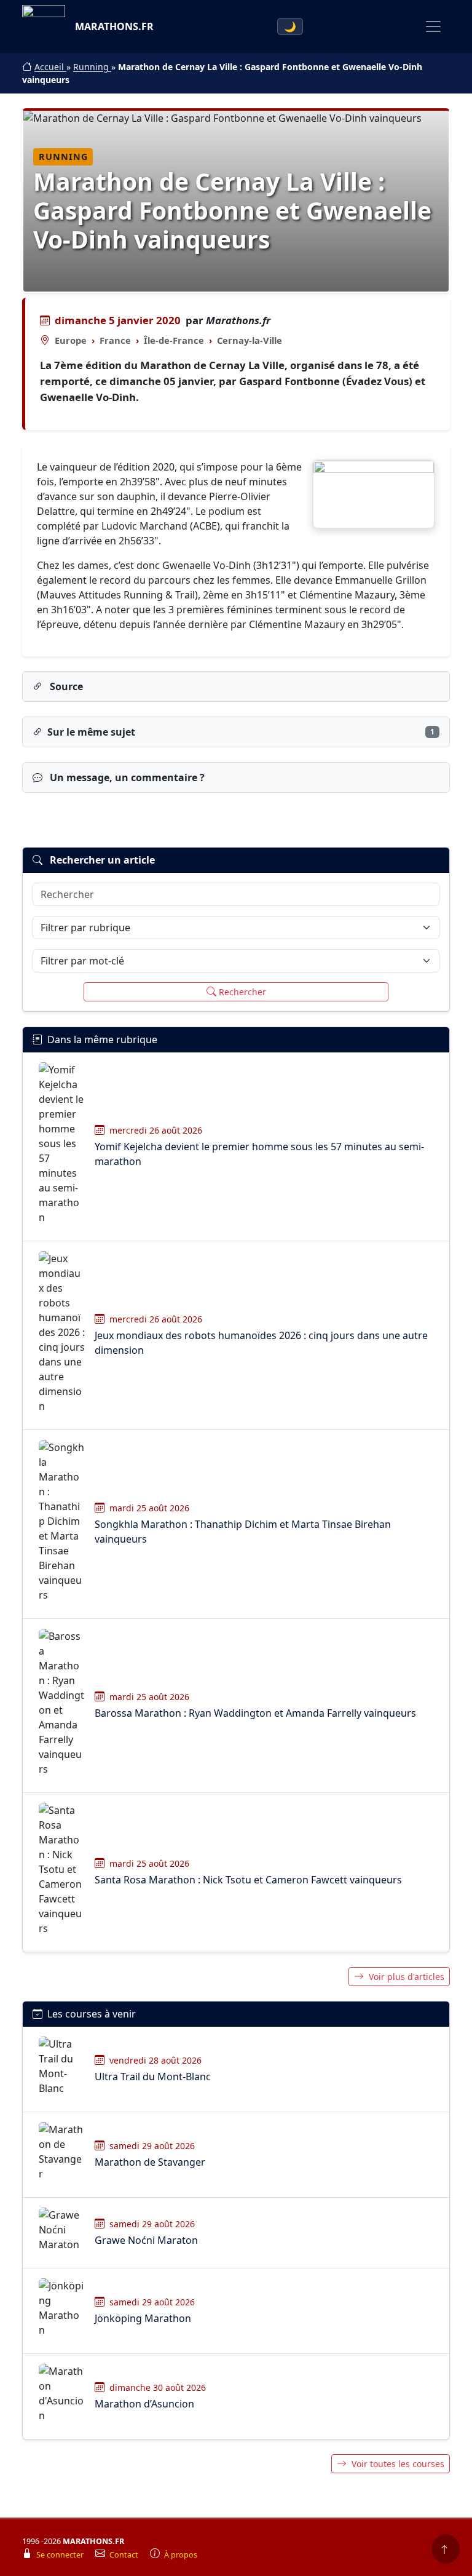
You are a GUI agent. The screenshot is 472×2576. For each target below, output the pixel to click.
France (115, 340)
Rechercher (242, 992)
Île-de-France (174, 340)
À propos (181, 2555)
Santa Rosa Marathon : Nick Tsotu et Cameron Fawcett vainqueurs (248, 1880)
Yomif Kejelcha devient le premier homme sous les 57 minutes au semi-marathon (259, 1154)
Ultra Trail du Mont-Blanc (153, 2077)
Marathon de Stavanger (150, 2162)
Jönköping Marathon (143, 2318)
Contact (125, 2555)
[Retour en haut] (446, 2549)
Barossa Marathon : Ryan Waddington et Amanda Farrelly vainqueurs (255, 1713)
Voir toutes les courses (398, 2464)
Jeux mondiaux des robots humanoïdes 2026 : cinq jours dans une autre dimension (261, 1343)
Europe (71, 340)
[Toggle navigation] (433, 26)
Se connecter (61, 2555)
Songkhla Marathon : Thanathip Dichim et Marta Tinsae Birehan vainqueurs (243, 1532)
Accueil (50, 67)
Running (92, 67)
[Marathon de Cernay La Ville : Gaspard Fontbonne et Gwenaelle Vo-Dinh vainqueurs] (374, 495)
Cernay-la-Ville (250, 340)
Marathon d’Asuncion (144, 2404)
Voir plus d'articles (407, 1977)
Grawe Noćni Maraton (146, 2240)
